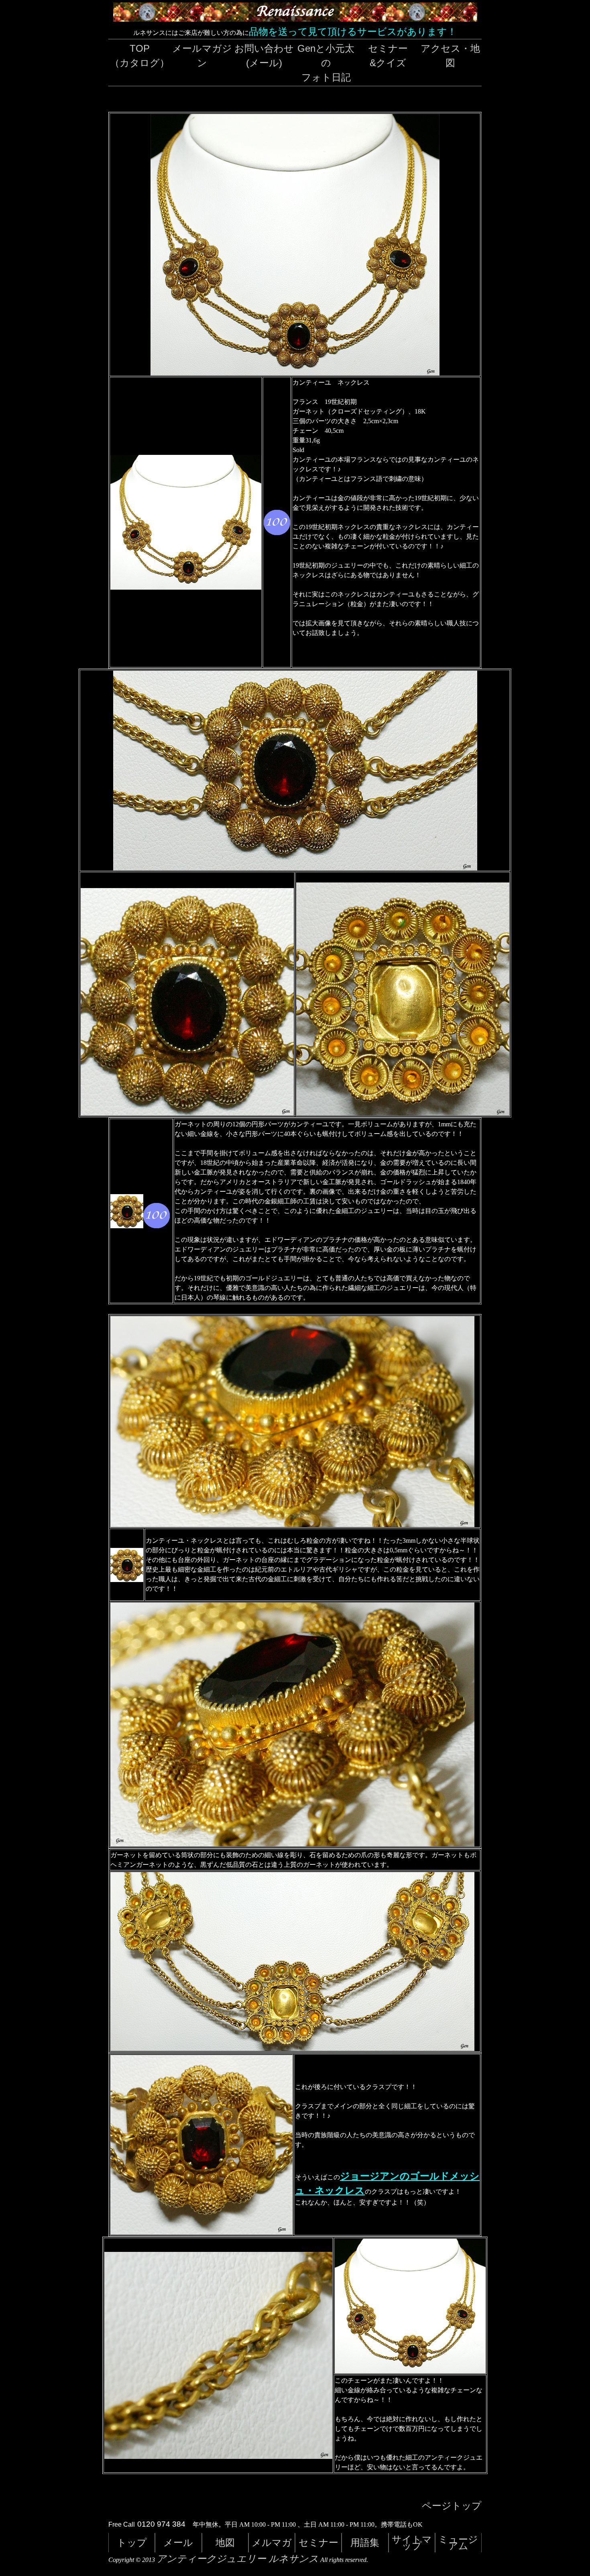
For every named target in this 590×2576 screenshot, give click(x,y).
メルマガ (272, 2543)
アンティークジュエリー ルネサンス (238, 2559)
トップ (132, 2543)
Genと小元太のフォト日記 (326, 63)
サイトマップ (412, 2543)
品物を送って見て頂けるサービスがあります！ (353, 31)
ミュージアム (458, 2543)
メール (178, 2543)
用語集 (365, 2543)
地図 (225, 2543)
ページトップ (452, 2506)
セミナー (318, 2543)
